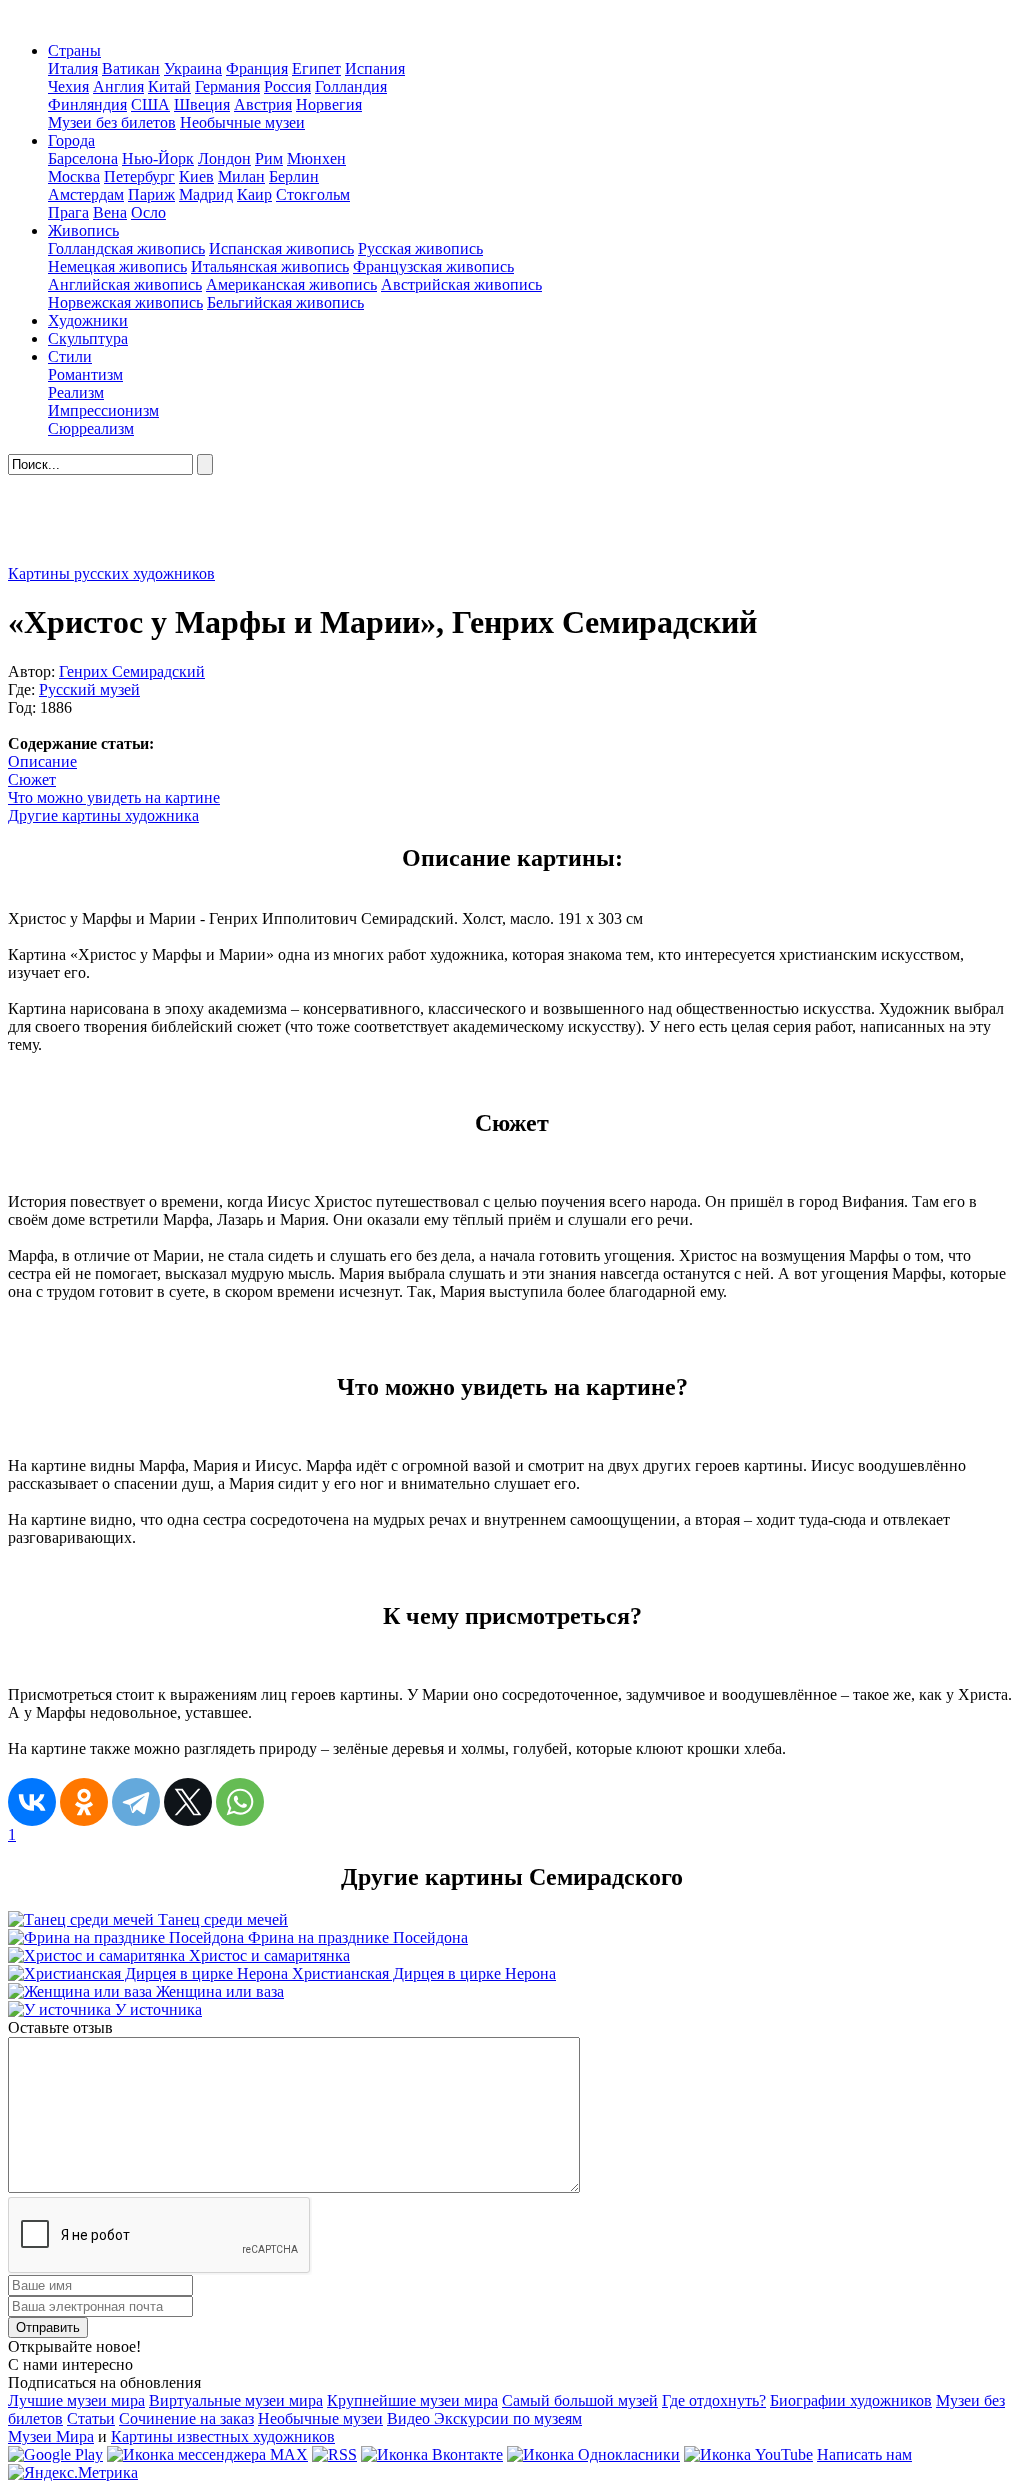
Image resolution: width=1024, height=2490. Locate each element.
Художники (88, 320)
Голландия (351, 86)
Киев (196, 176)
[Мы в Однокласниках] (593, 2454)
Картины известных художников (223, 2436)
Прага (68, 212)
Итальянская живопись (270, 266)
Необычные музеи (242, 122)
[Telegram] (136, 1802)
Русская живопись (420, 248)
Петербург (139, 176)
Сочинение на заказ (186, 2418)
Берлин (294, 176)
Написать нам (864, 2454)
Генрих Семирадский (132, 671)
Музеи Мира (51, 2436)
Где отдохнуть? (714, 2400)
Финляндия (87, 104)
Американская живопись (291, 284)
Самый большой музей (580, 2400)
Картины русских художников (111, 573)
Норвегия (329, 104)
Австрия (263, 104)
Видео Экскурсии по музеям (484, 2418)
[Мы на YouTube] (748, 2454)
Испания (375, 68)
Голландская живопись (126, 248)
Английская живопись (125, 284)
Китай (169, 86)
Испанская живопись (281, 248)
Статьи (91, 2418)
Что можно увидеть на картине (114, 797)
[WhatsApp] (240, 1802)
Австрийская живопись (461, 284)
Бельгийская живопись (285, 302)
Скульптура (88, 338)
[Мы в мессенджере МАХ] (207, 2454)
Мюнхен (316, 158)
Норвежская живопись (125, 302)
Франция (257, 68)
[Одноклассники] (84, 1802)
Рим (269, 158)
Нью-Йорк (158, 158)
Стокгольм (313, 194)
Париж (151, 194)
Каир (254, 194)
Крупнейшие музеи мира (412, 2400)
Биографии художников (851, 2400)
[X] (188, 1802)
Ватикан (131, 68)
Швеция (202, 104)
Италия (73, 68)
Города (71, 140)
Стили (70, 356)
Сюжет (32, 779)
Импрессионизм (103, 410)
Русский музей (89, 689)
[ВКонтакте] (32, 1802)
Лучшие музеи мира (76, 2400)
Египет (316, 68)
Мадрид (206, 194)
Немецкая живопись (117, 266)
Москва (74, 176)
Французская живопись (433, 266)
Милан (241, 176)
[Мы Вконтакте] (432, 2454)
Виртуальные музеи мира (236, 2400)
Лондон (224, 158)
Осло (148, 212)
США (150, 104)
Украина (193, 68)
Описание (42, 761)
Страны (74, 50)
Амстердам (86, 194)
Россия (287, 86)
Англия (118, 86)
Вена (110, 212)
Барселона (83, 158)
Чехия (68, 86)
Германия (227, 86)
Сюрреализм (91, 428)
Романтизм (85, 374)
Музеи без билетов (112, 122)
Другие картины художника (103, 815)
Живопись (83, 230)
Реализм (76, 392)
